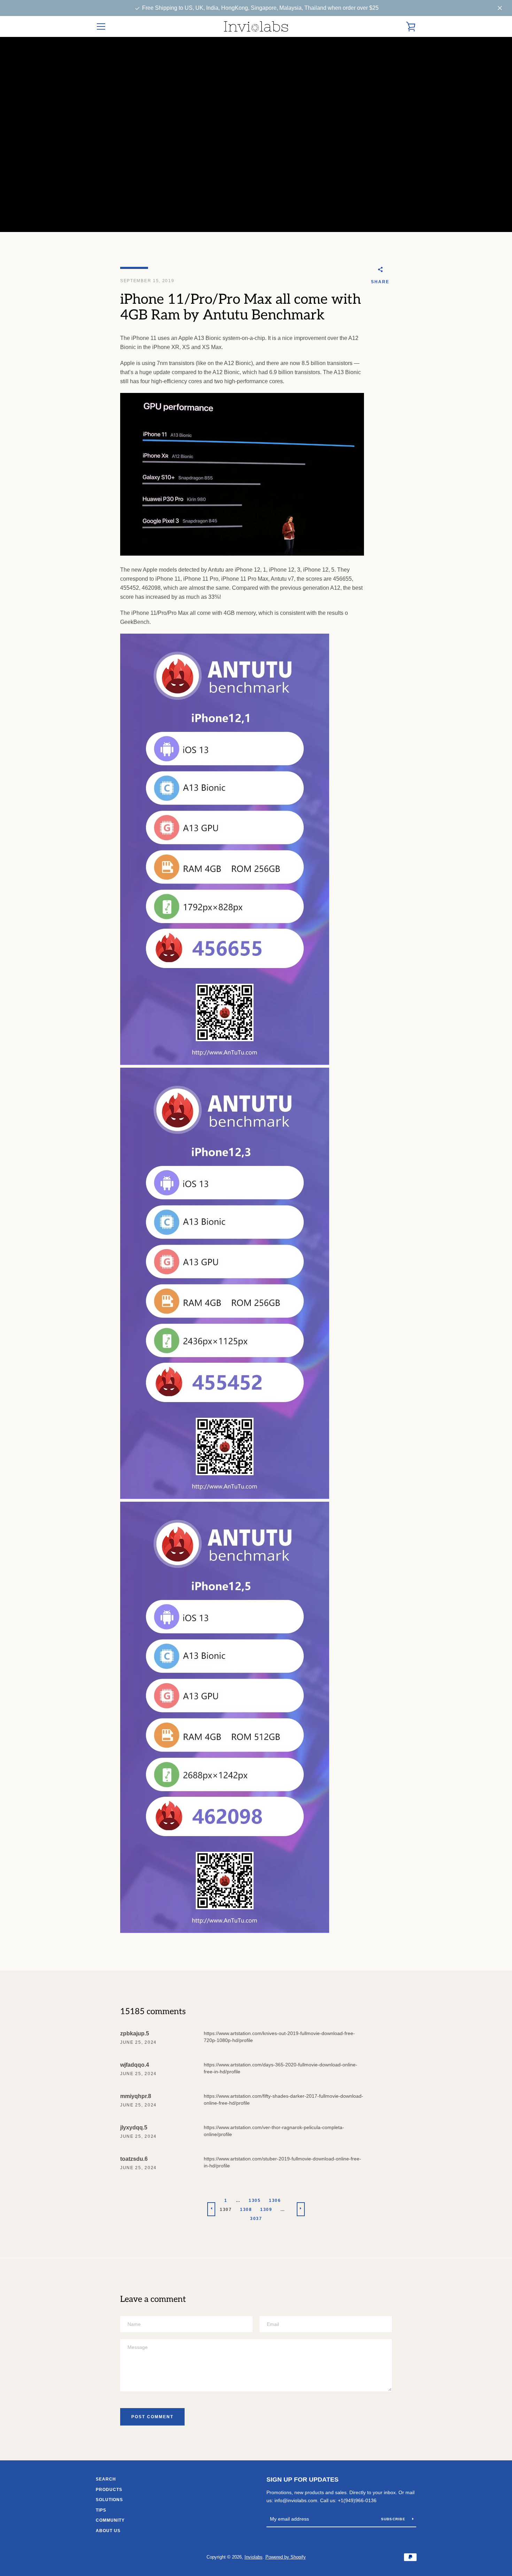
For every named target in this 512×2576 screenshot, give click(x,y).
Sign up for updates (302, 2480)
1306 (275, 2200)
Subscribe (394, 2519)
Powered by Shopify (286, 2557)
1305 (255, 2200)
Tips (101, 2510)
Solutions (109, 2500)
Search (106, 2479)
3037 (256, 2219)
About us (108, 2531)
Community (110, 2520)
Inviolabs (254, 2557)
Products (109, 2490)
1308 (246, 2210)
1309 (266, 2210)
